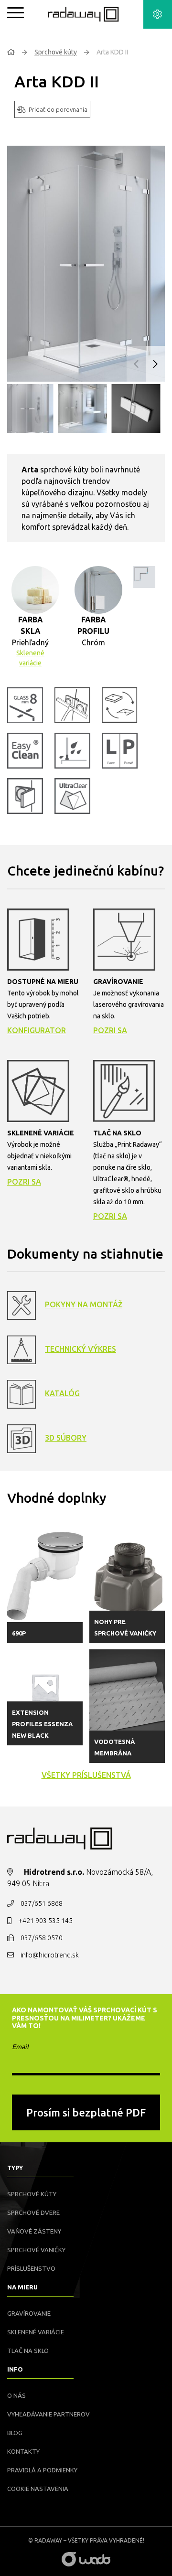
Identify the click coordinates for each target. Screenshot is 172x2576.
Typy (15, 2168)
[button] (155, 364)
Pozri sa (110, 1030)
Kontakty (23, 2451)
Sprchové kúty (56, 52)
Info (15, 2369)
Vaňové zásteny (34, 2231)
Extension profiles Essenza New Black (42, 1724)
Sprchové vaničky (36, 2250)
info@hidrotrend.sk (50, 1955)
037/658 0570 (42, 1938)
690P (19, 1633)
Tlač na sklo (28, 2351)
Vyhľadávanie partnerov (48, 2414)
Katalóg (62, 1393)
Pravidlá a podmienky (42, 2470)
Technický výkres (81, 1349)
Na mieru (22, 2287)
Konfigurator (37, 1030)
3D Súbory (66, 1438)
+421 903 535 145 (45, 1921)
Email (20, 2047)
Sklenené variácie (30, 658)
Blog (15, 2433)
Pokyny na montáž (84, 1304)
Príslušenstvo (31, 2268)
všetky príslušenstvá (86, 1775)
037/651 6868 (42, 1903)
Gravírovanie (29, 2313)
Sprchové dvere (33, 2213)
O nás (16, 2395)
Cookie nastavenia (38, 2489)
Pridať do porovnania (58, 109)
